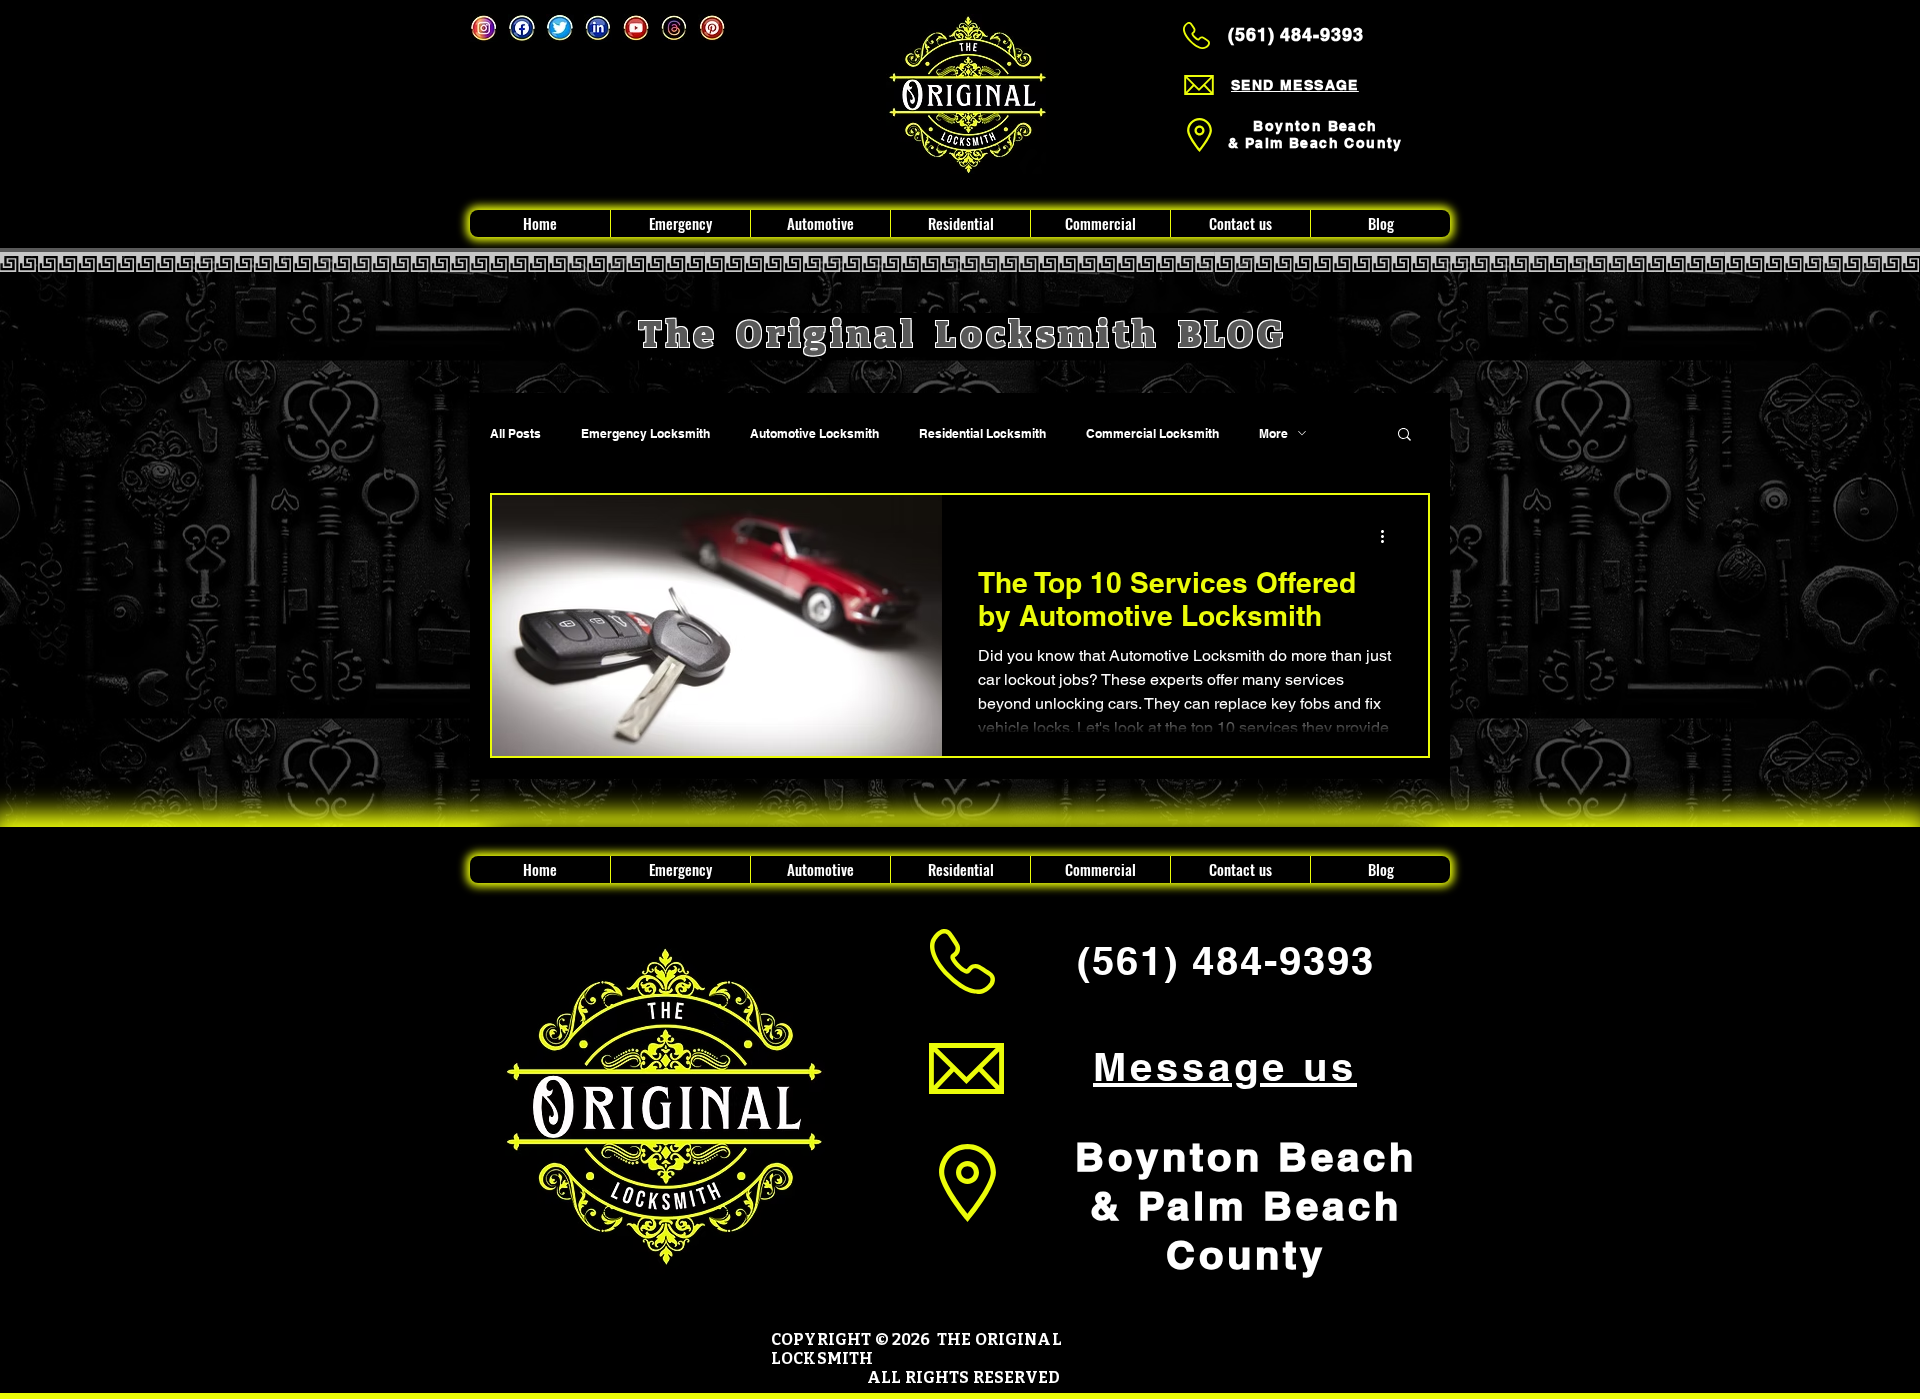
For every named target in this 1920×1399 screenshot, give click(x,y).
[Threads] (674, 28)
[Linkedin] (598, 28)
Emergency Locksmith (645, 433)
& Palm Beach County (1315, 143)
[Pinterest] (712, 28)
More (1273, 433)
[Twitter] (560, 28)
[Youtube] (636, 28)
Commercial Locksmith (1152, 433)
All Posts (515, 433)
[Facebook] (522, 28)
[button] (1404, 435)
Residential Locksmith (982, 433)
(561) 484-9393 (1296, 34)
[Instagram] (484, 28)
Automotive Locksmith (814, 433)
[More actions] (1389, 536)
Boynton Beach (1315, 126)
